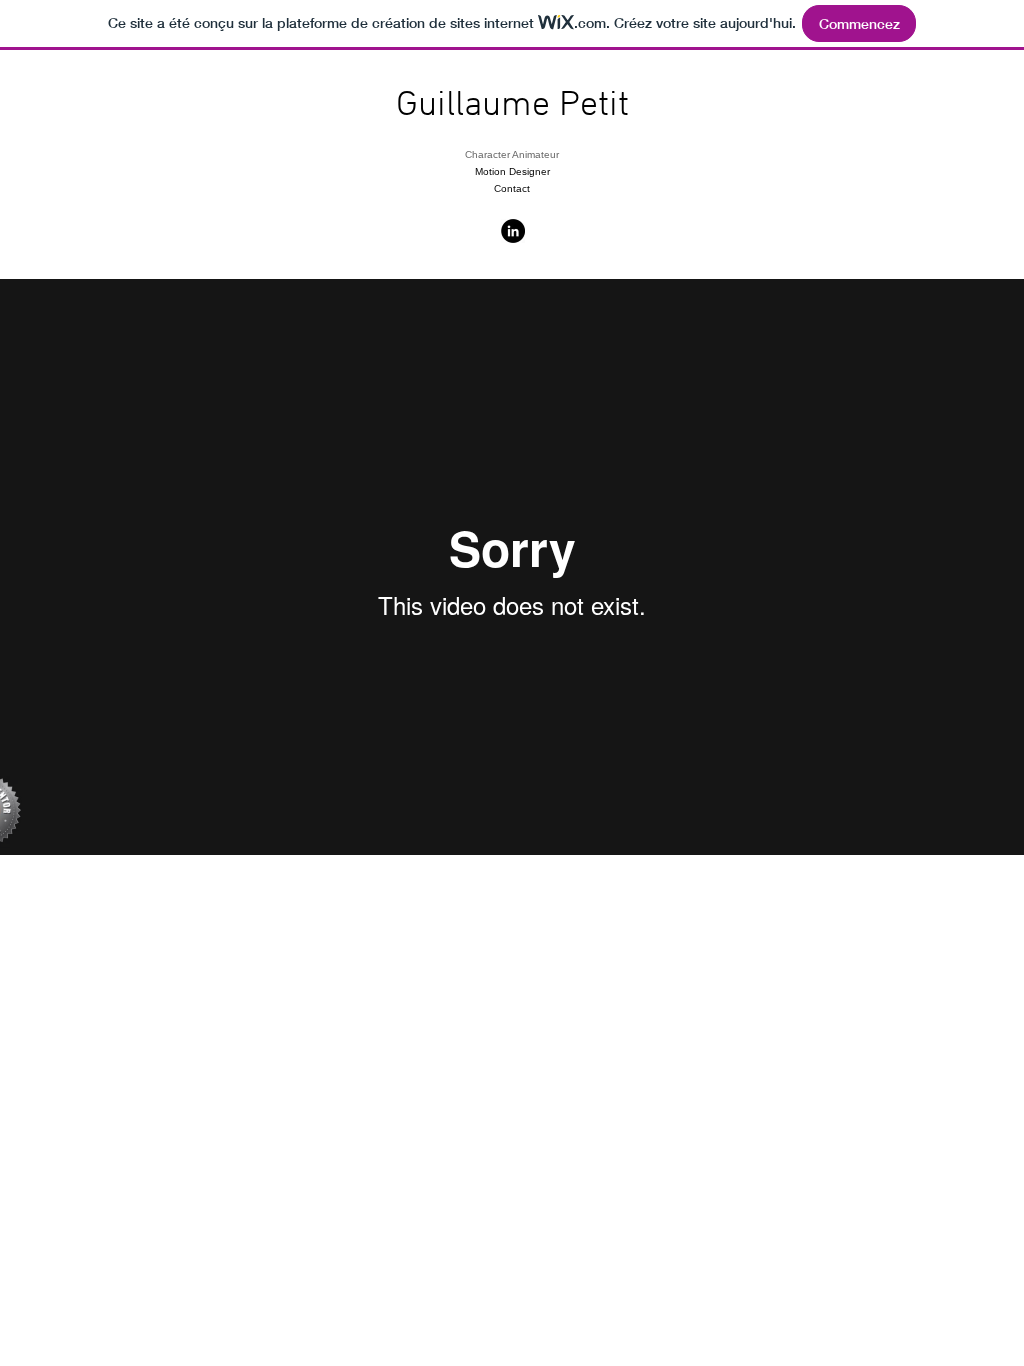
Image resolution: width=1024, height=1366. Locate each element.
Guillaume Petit (512, 106)
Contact (512, 188)
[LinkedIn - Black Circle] (513, 231)
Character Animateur (512, 154)
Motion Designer (512, 171)
